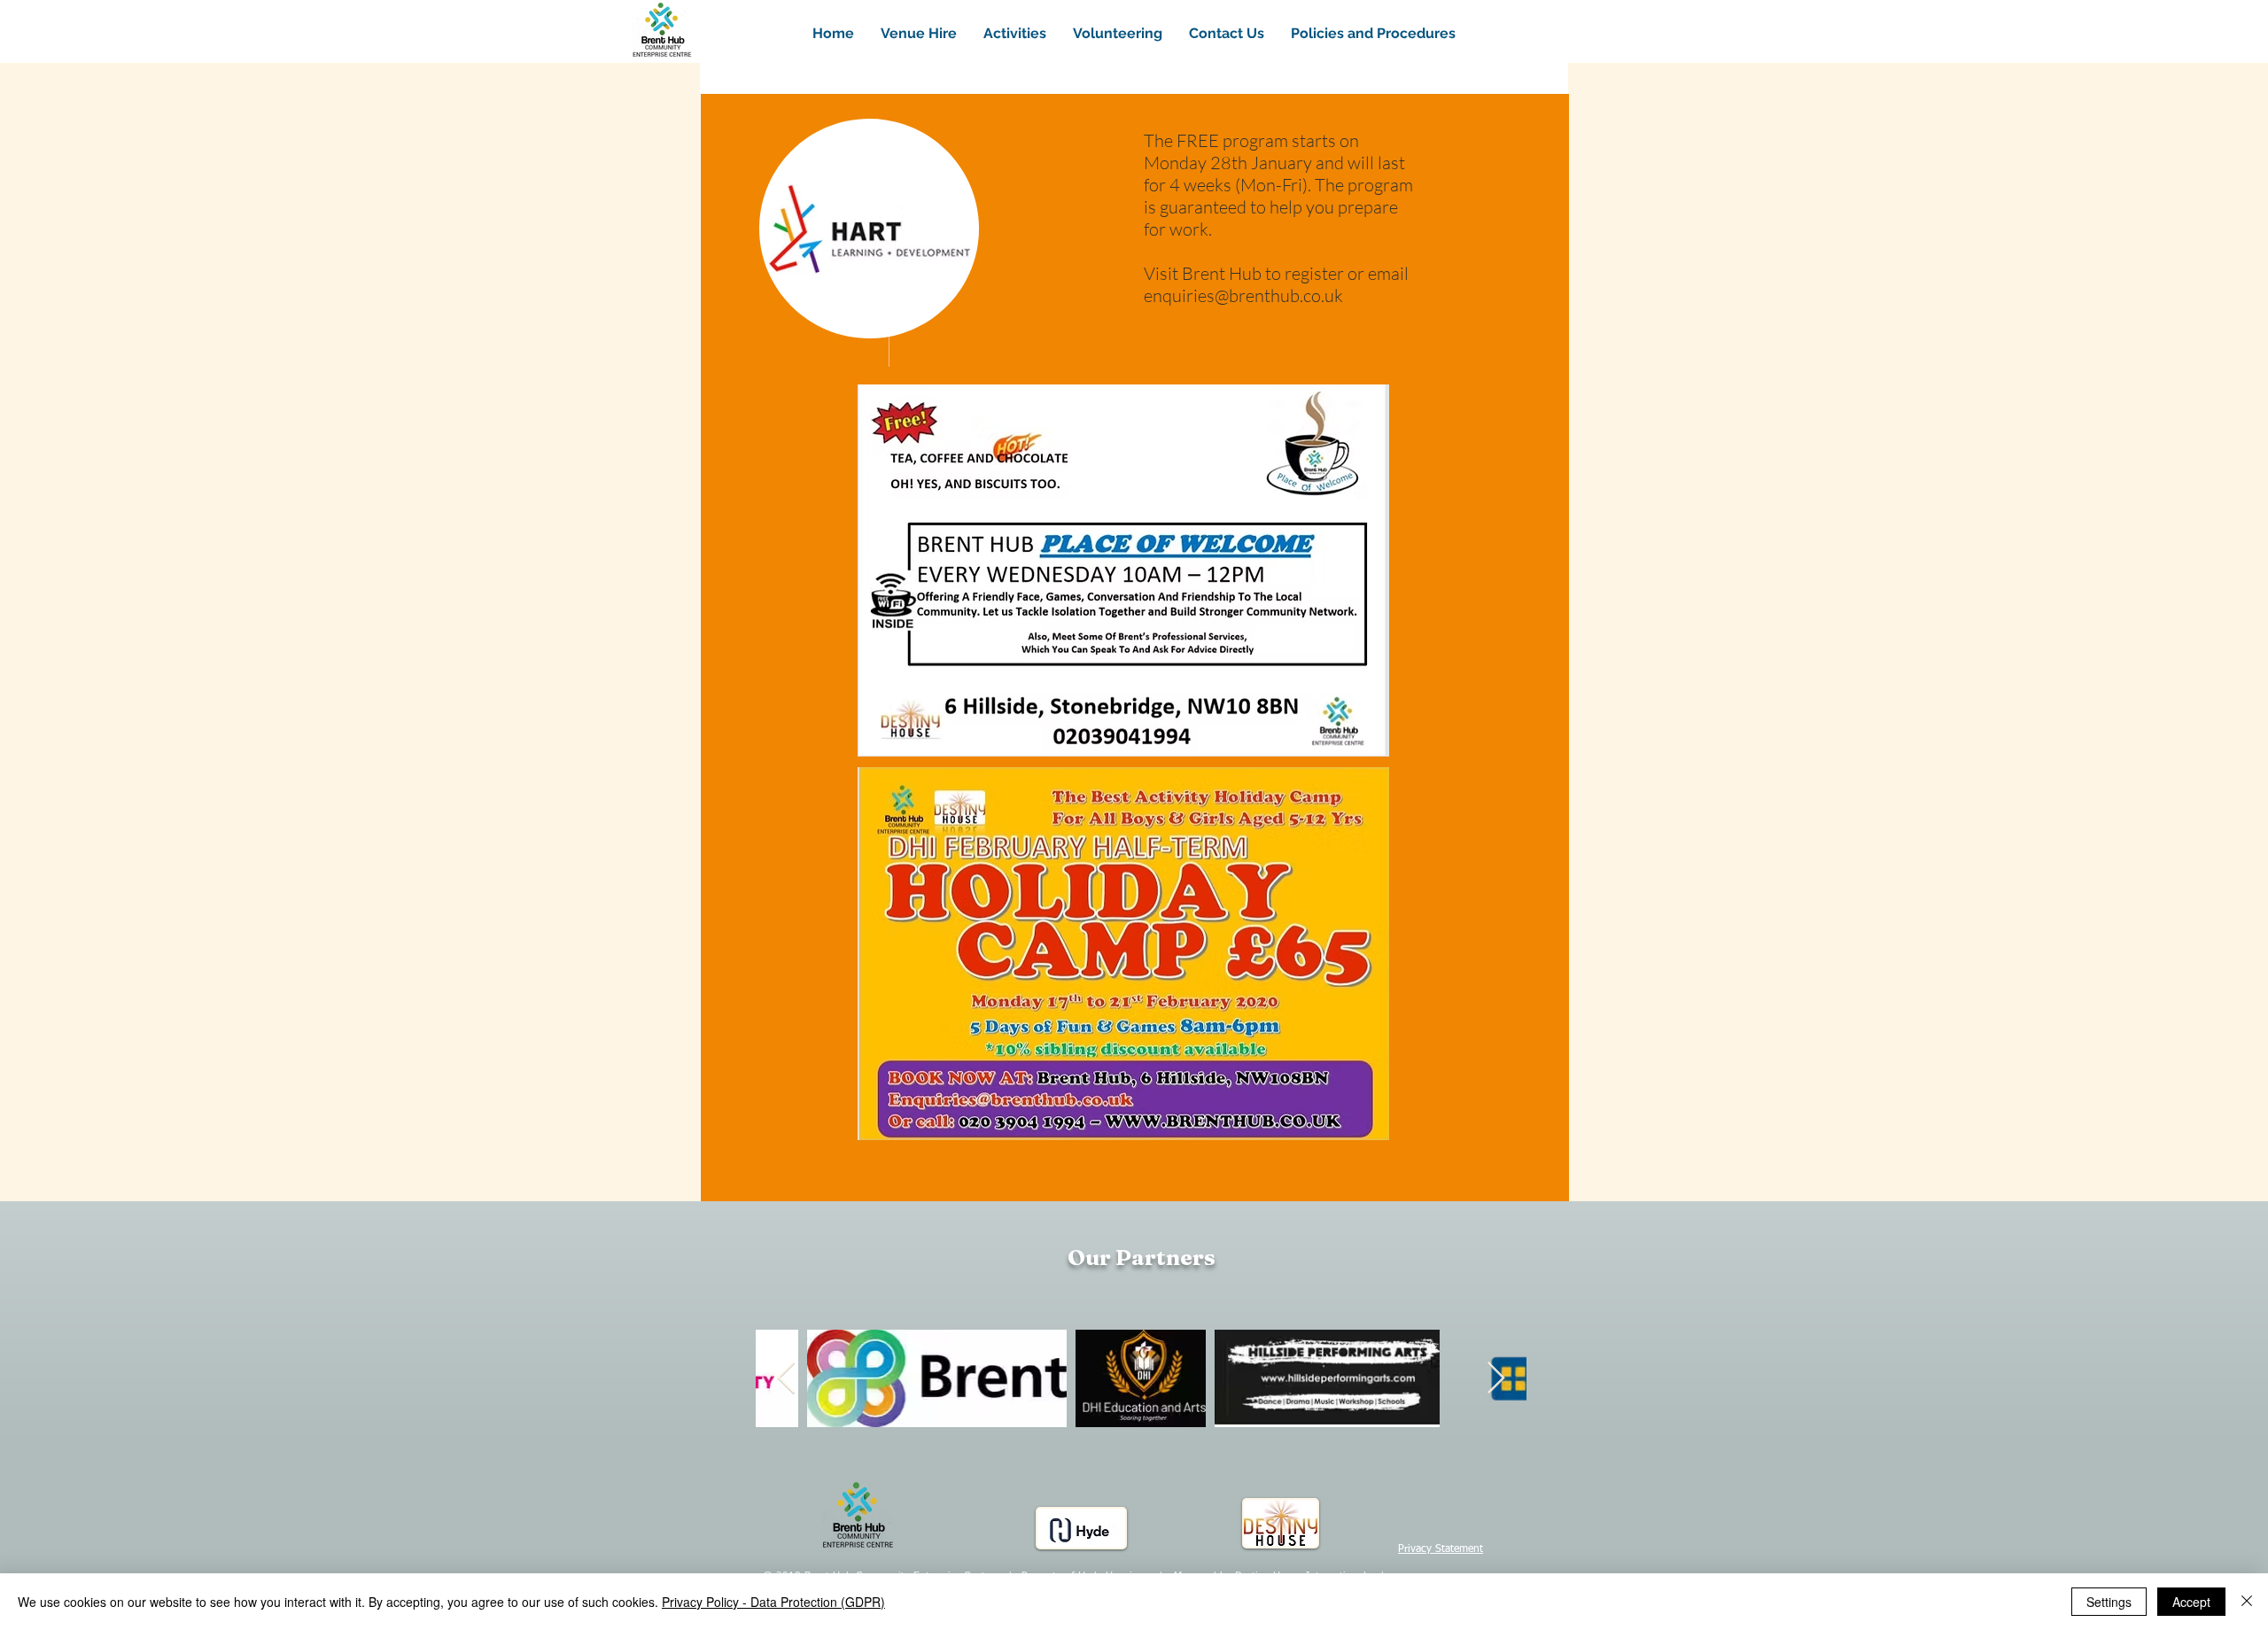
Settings (2109, 1602)
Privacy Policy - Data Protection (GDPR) (773, 1602)
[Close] (2247, 1602)
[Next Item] (1496, 1379)
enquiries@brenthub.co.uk (1243, 295)
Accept (2191, 1602)
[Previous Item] (786, 1379)
